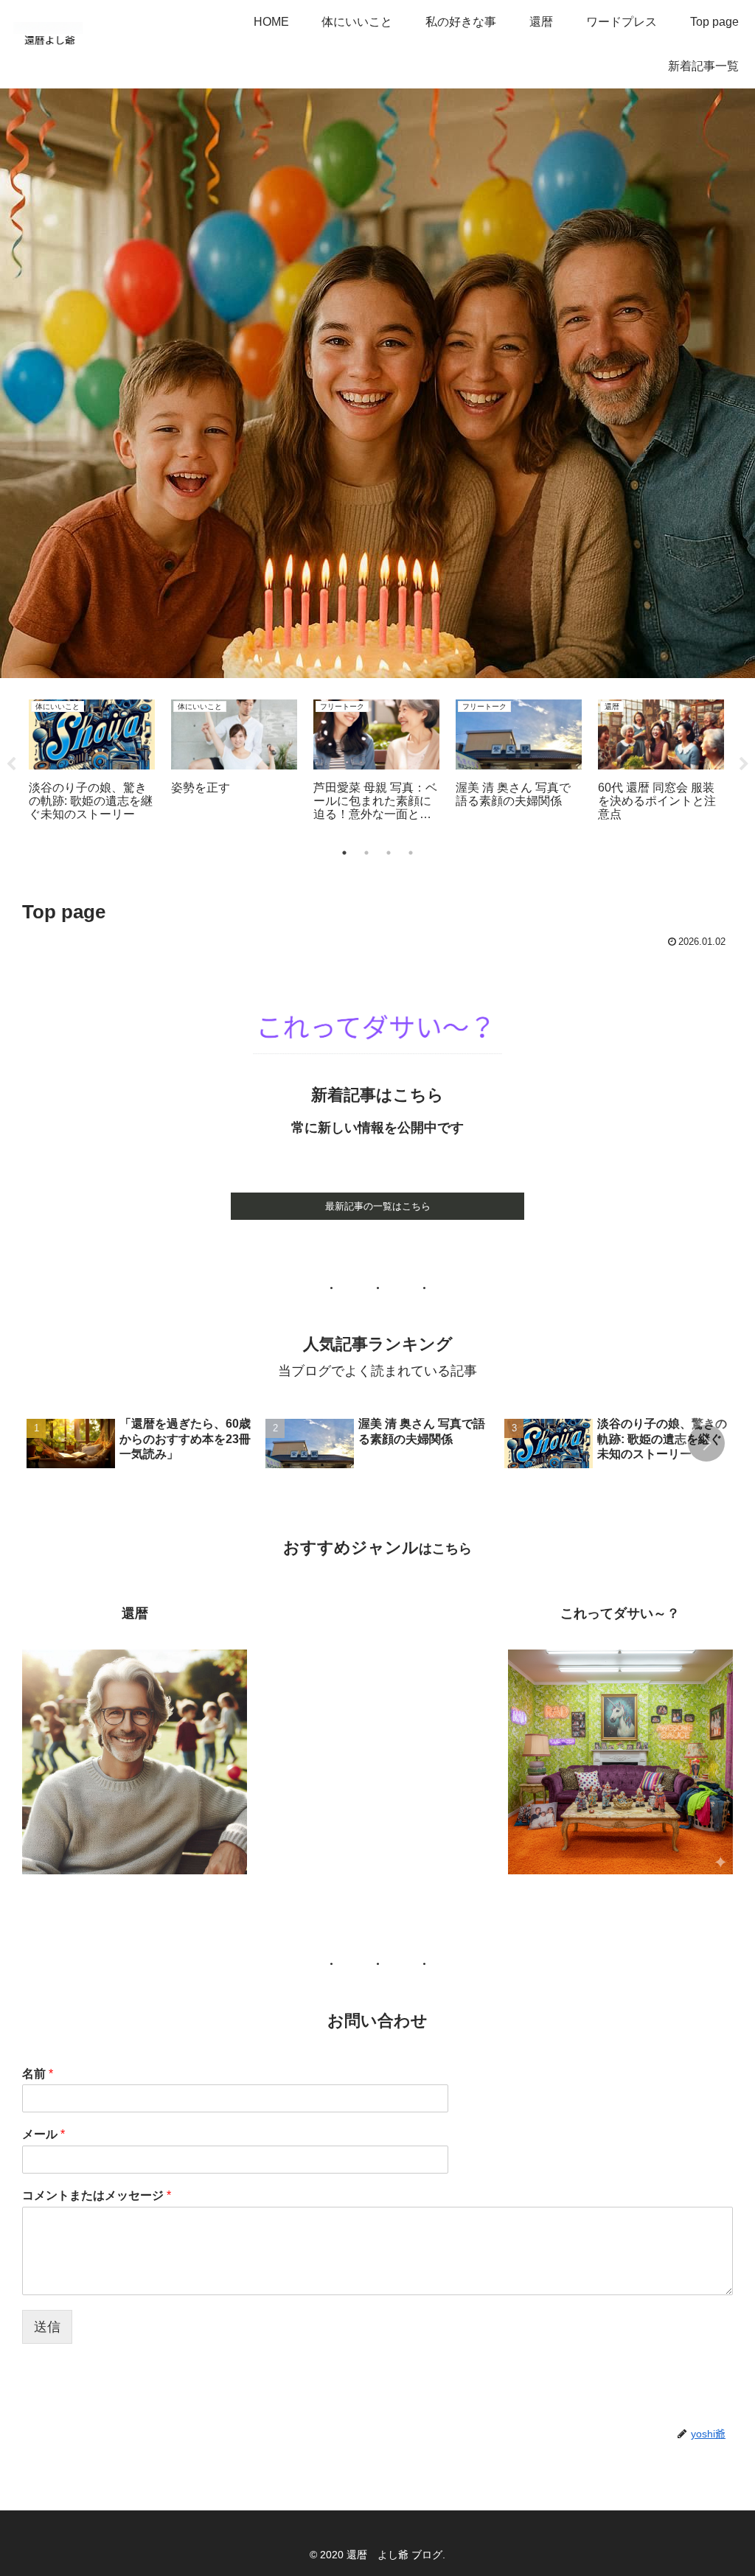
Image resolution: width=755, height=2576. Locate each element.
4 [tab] (411, 853)
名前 (38, 2074)
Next (744, 764)
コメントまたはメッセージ (97, 2195)
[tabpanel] (92, 762)
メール (44, 2134)
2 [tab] (366, 853)
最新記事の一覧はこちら (378, 1206)
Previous (11, 764)
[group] (141, 1445)
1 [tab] (344, 853)
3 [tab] (389, 853)
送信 (47, 2327)
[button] (706, 1443)
